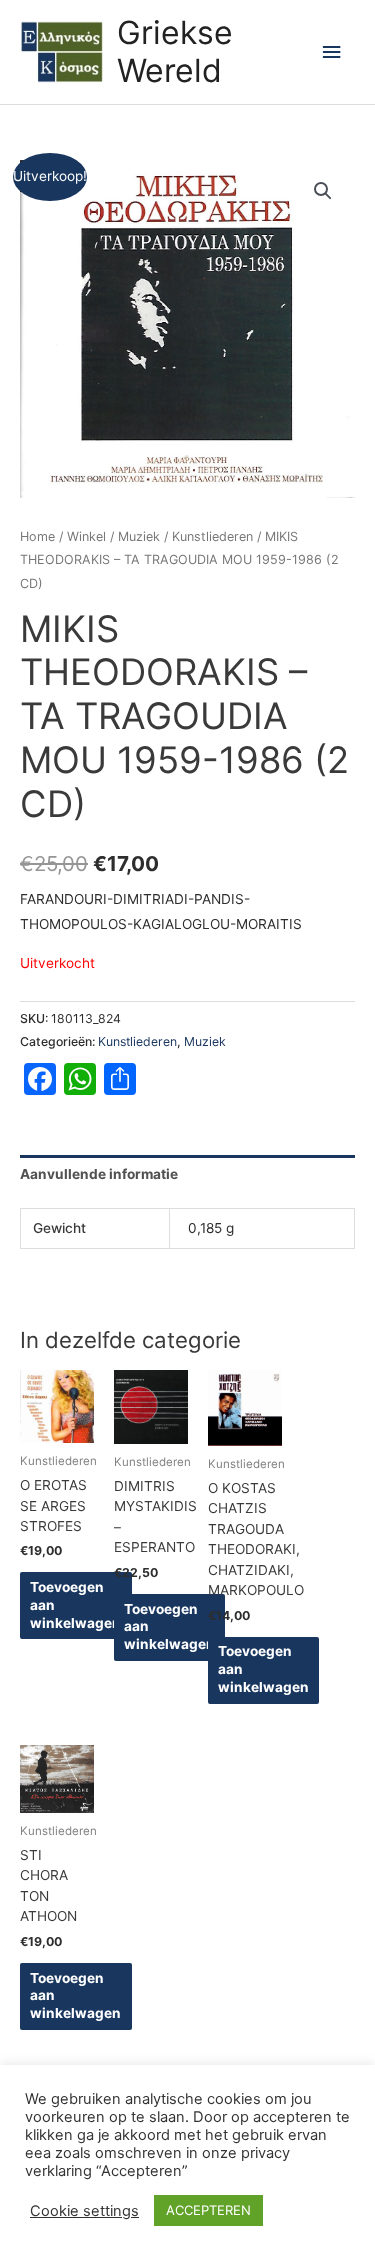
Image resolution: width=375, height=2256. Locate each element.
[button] (323, 191)
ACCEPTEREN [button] (208, 2210)
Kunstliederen (212, 536)
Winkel (86, 536)
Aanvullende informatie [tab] (99, 1174)
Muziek (139, 536)
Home (37, 536)
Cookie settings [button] (84, 2211)
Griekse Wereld (175, 51)
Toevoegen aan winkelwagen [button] (75, 1605)
